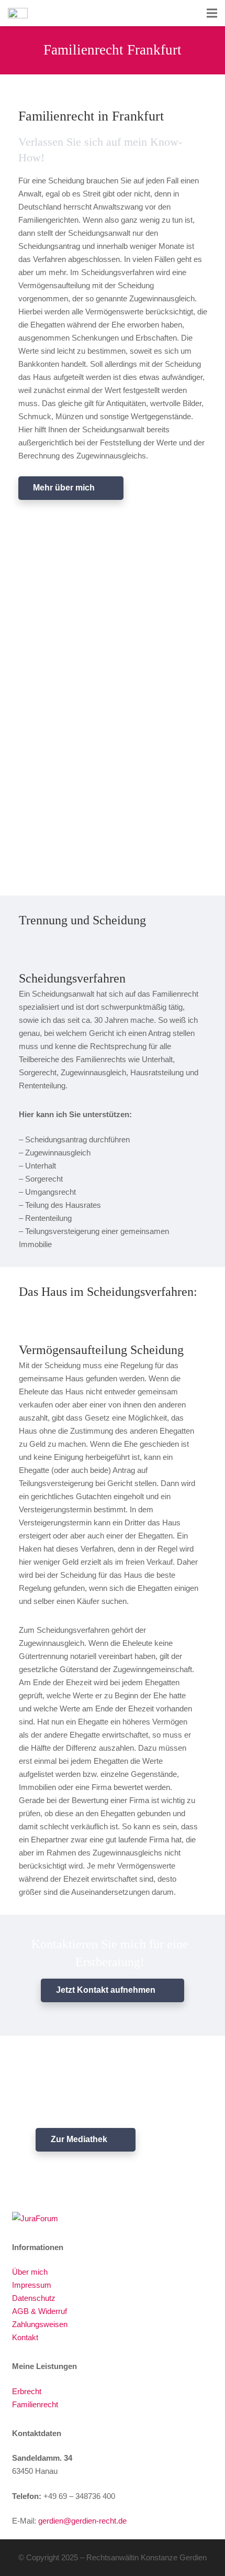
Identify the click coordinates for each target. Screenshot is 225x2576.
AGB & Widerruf (40, 2311)
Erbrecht (27, 2391)
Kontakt (25, 2337)
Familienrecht (35, 2404)
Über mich (30, 2272)
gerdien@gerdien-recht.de (82, 2521)
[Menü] (212, 13)
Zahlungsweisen (40, 2324)
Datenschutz (34, 2298)
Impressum (32, 2285)
